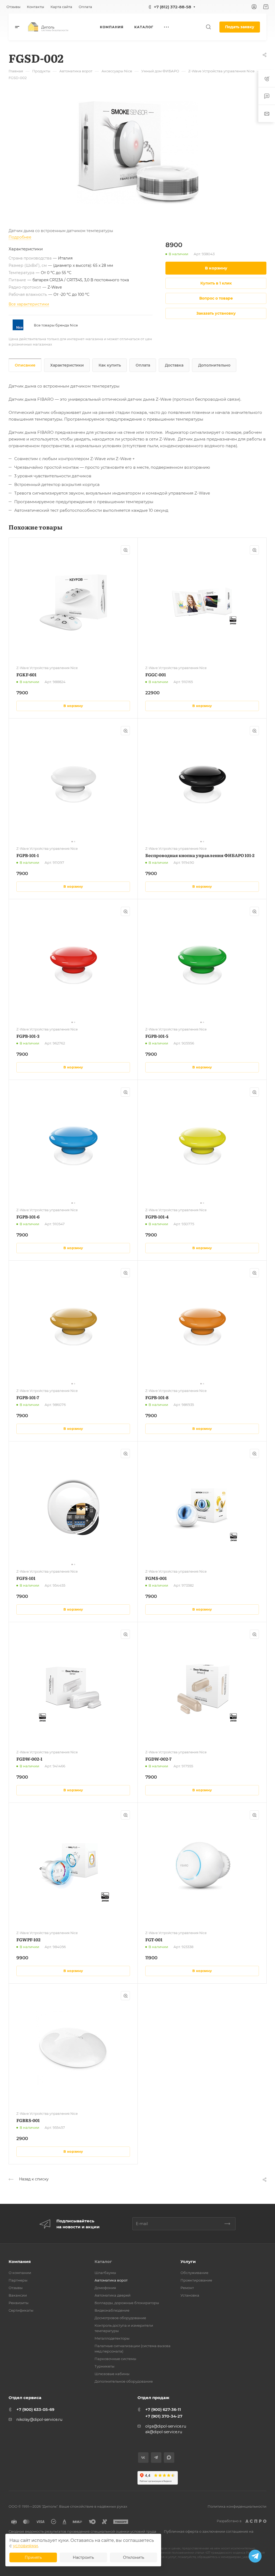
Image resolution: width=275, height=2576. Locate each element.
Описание (25, 365)
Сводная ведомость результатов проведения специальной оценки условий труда (82, 2531)
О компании (20, 2273)
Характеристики (67, 365)
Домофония (105, 2288)
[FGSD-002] (137, 153)
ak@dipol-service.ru (164, 2432)
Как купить (110, 365)
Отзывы (16, 2288)
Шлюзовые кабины (112, 2374)
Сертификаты (21, 2310)
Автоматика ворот (111, 2280)
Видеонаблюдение (112, 2310)
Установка (190, 2295)
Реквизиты (19, 2303)
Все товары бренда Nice (56, 325)
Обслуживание (194, 2273)
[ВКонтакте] (143, 2458)
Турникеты (104, 2366)
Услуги (188, 2261)
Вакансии (18, 2295)
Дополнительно (214, 365)
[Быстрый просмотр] (125, 550)
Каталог (103, 2261)
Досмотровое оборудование (120, 2318)
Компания (20, 2261)
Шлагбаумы (105, 2273)
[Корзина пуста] (266, 7)
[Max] (169, 2458)
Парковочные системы (115, 2359)
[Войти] (254, 7)
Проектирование (196, 2280)
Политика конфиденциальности (237, 2506)
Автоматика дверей (113, 2295)
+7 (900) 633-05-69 (35, 2409)
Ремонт (187, 2288)
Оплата (143, 365)
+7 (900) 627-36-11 (163, 2409)
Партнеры (18, 2280)
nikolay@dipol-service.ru (39, 2419)
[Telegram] (156, 2458)
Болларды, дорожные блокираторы (127, 2303)
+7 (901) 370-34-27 (164, 2416)
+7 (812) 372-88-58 (173, 7)
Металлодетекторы (112, 2338)
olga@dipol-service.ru (166, 2426)
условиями (25, 2546)
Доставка (174, 365)
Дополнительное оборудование (124, 2381)
